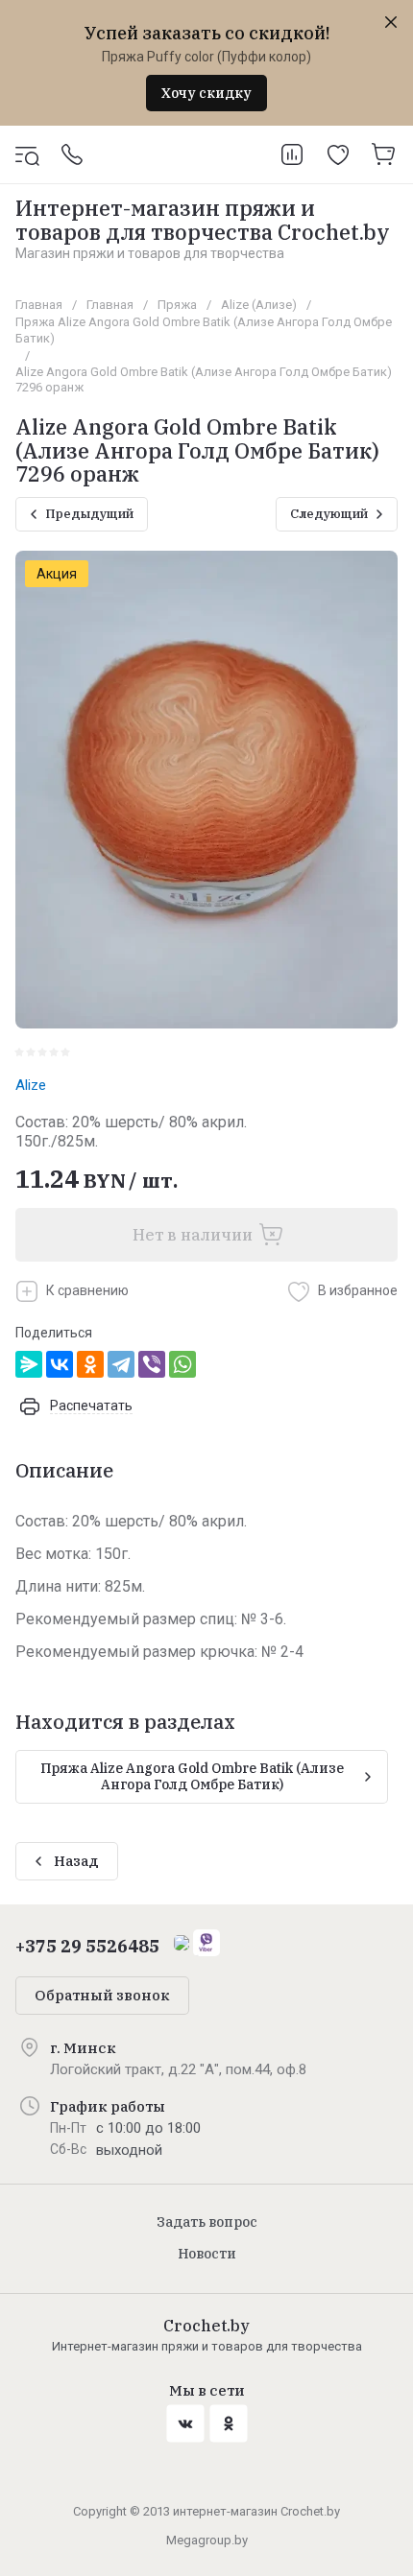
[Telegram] (121, 1364)
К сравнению (87, 1290)
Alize (31, 1085)
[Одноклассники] (90, 1364)
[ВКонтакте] (60, 1364)
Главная (39, 305)
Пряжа (177, 305)
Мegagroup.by (207, 2540)
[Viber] (152, 1364)
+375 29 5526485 (87, 1946)
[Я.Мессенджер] (29, 1364)
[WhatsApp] (182, 1364)
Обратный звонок (102, 1995)
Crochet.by (206, 2326)
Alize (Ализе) (259, 305)
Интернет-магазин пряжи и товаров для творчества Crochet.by (203, 219)
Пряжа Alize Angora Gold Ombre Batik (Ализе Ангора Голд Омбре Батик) (204, 330)
